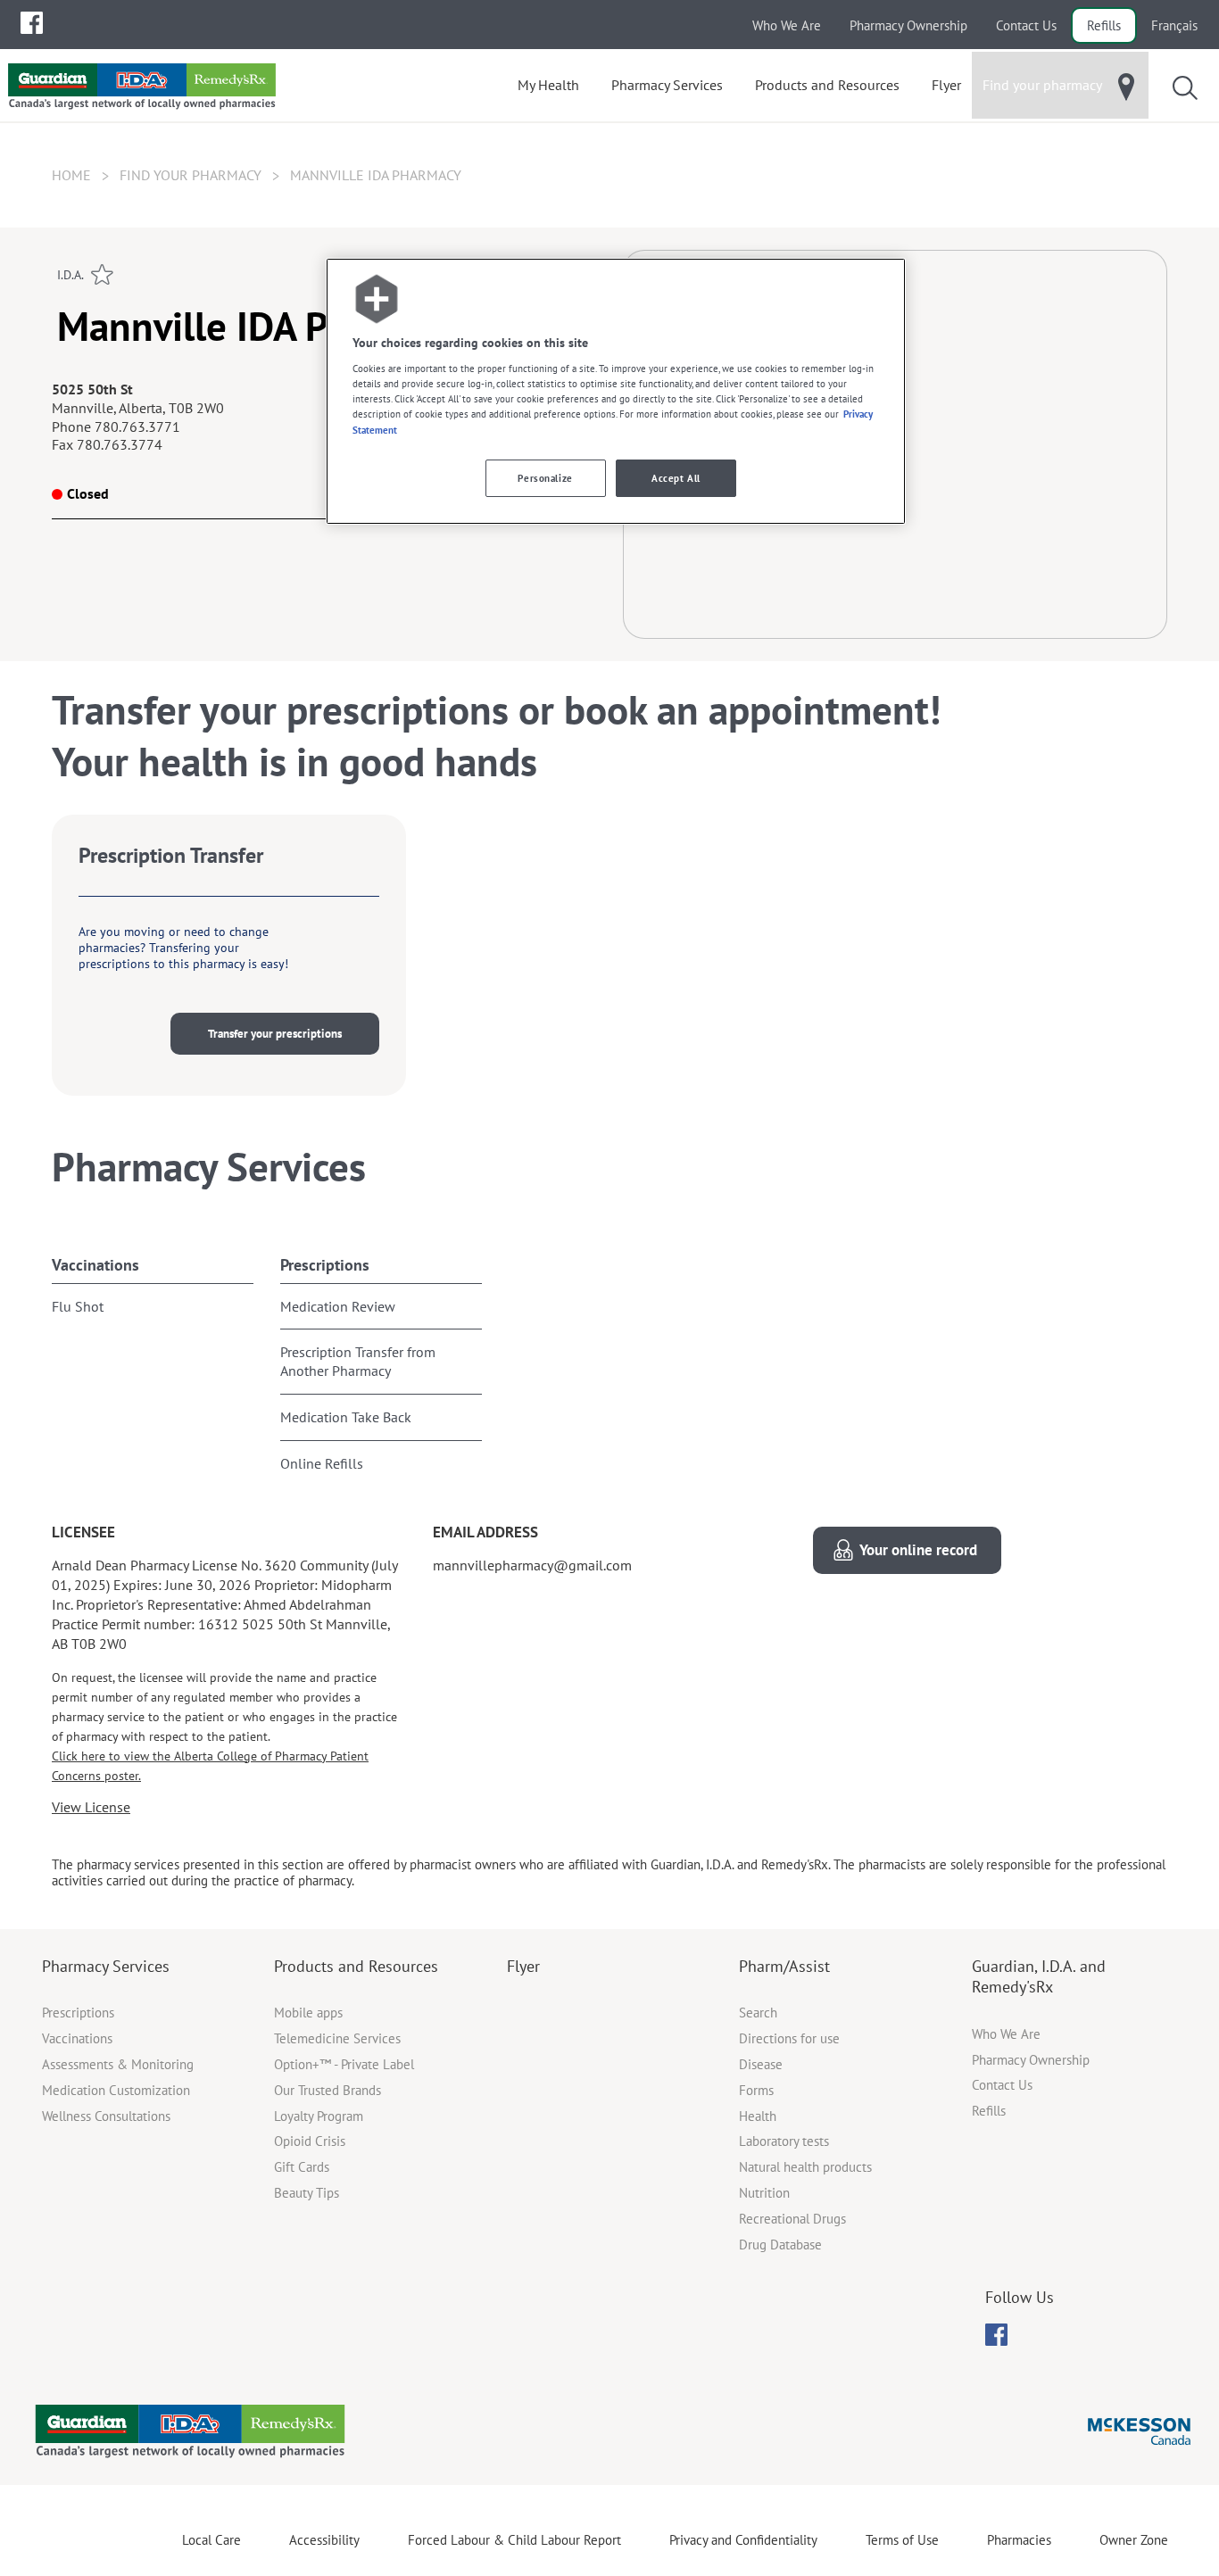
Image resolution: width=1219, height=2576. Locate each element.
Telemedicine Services (337, 2038)
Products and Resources (356, 1966)
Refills (1104, 25)
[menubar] (32, 23)
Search (758, 2013)
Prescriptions (325, 1265)
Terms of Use (902, 2540)
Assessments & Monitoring (118, 2064)
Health (758, 2116)
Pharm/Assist (784, 1966)
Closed (88, 493)
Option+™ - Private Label (344, 2064)
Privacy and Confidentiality (743, 2540)
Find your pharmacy (191, 175)
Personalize (545, 478)
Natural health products (805, 2167)
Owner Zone (1134, 2540)
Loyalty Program (319, 2116)
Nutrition (764, 2193)
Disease (761, 2064)
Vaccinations (95, 1265)
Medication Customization (116, 2090)
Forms (756, 2090)
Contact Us (1026, 25)
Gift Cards (302, 2167)
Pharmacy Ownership (908, 25)
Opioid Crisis (310, 2141)
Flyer (523, 1966)
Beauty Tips (307, 2193)
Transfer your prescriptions (275, 1034)
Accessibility (324, 2540)
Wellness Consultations (106, 2116)
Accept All (676, 478)
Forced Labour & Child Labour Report (514, 2540)
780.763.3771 (137, 427)
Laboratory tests (784, 2141)
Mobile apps (308, 2013)
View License (91, 1807)
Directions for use (789, 2038)
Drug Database (780, 2245)
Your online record (918, 1550)
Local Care (211, 2540)
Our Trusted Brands (328, 2090)
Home (71, 175)
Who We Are (787, 25)
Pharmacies (1019, 2540)
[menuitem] (32, 23)
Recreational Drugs (792, 2219)
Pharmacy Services (106, 1966)
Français (1174, 25)
